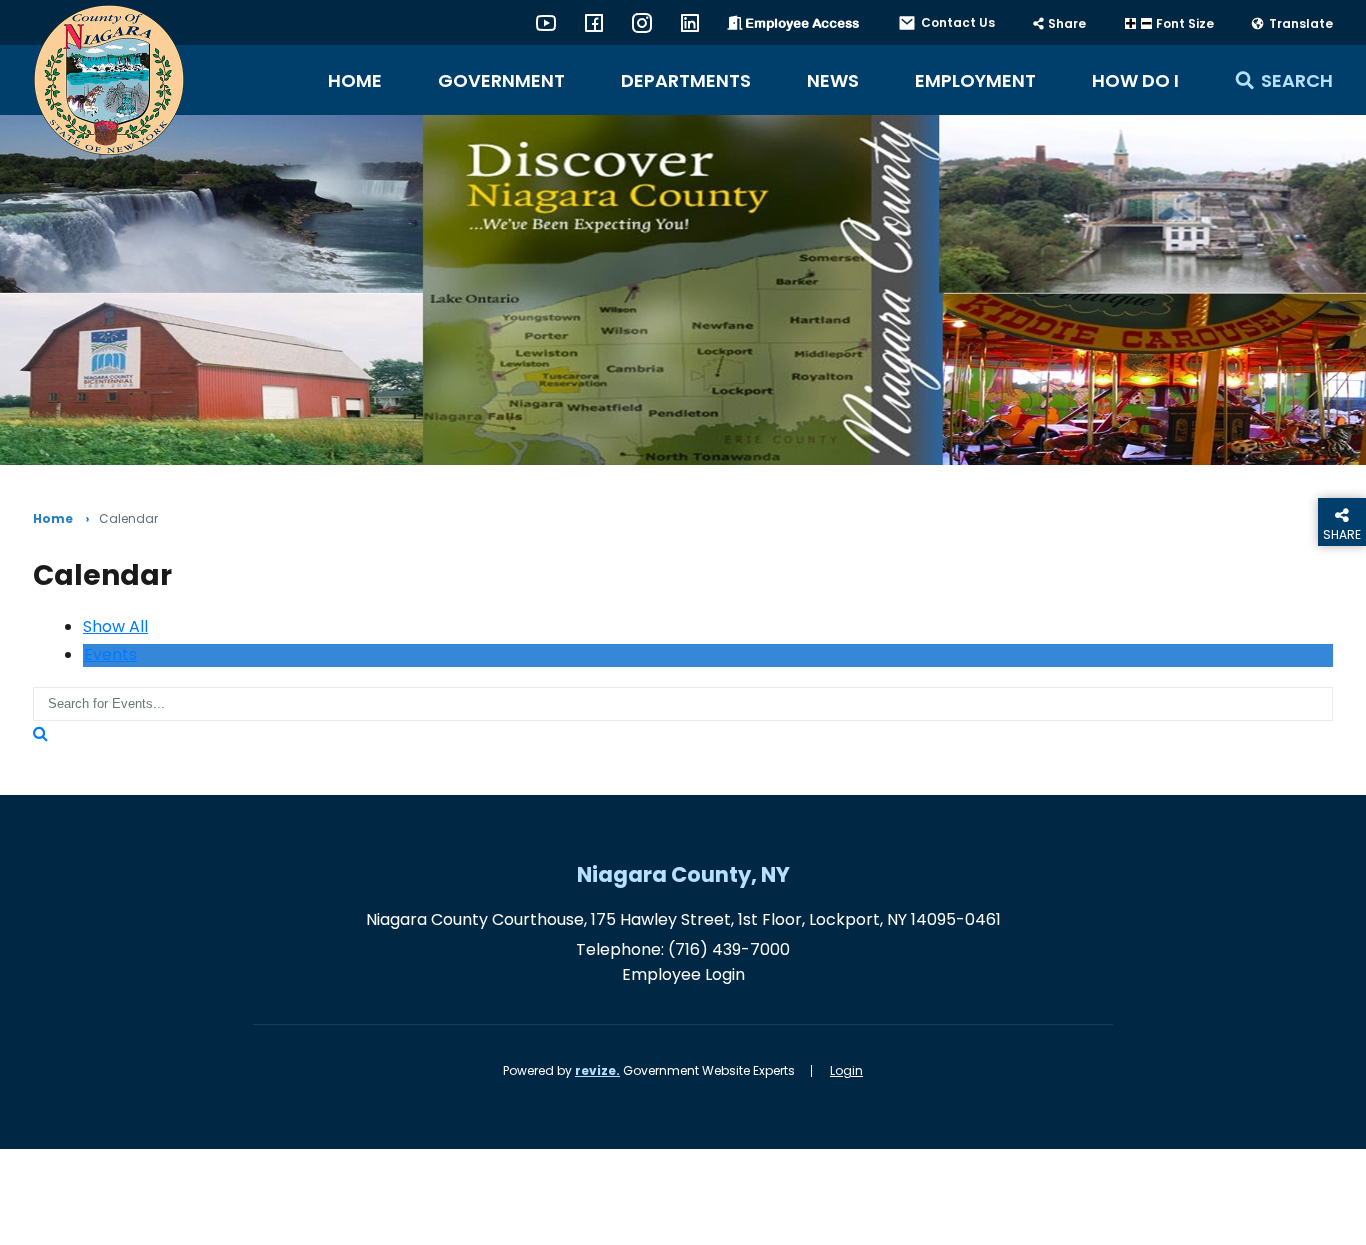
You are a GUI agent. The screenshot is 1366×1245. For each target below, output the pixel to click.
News (833, 80)
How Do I (1135, 80)
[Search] (40, 733)
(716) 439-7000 (729, 949)
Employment (975, 80)
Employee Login (683, 974)
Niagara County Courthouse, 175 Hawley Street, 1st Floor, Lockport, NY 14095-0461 (683, 919)
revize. (597, 1070)
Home (355, 80)
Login (846, 1070)
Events (110, 654)
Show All (115, 626)
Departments (686, 80)
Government (501, 80)
